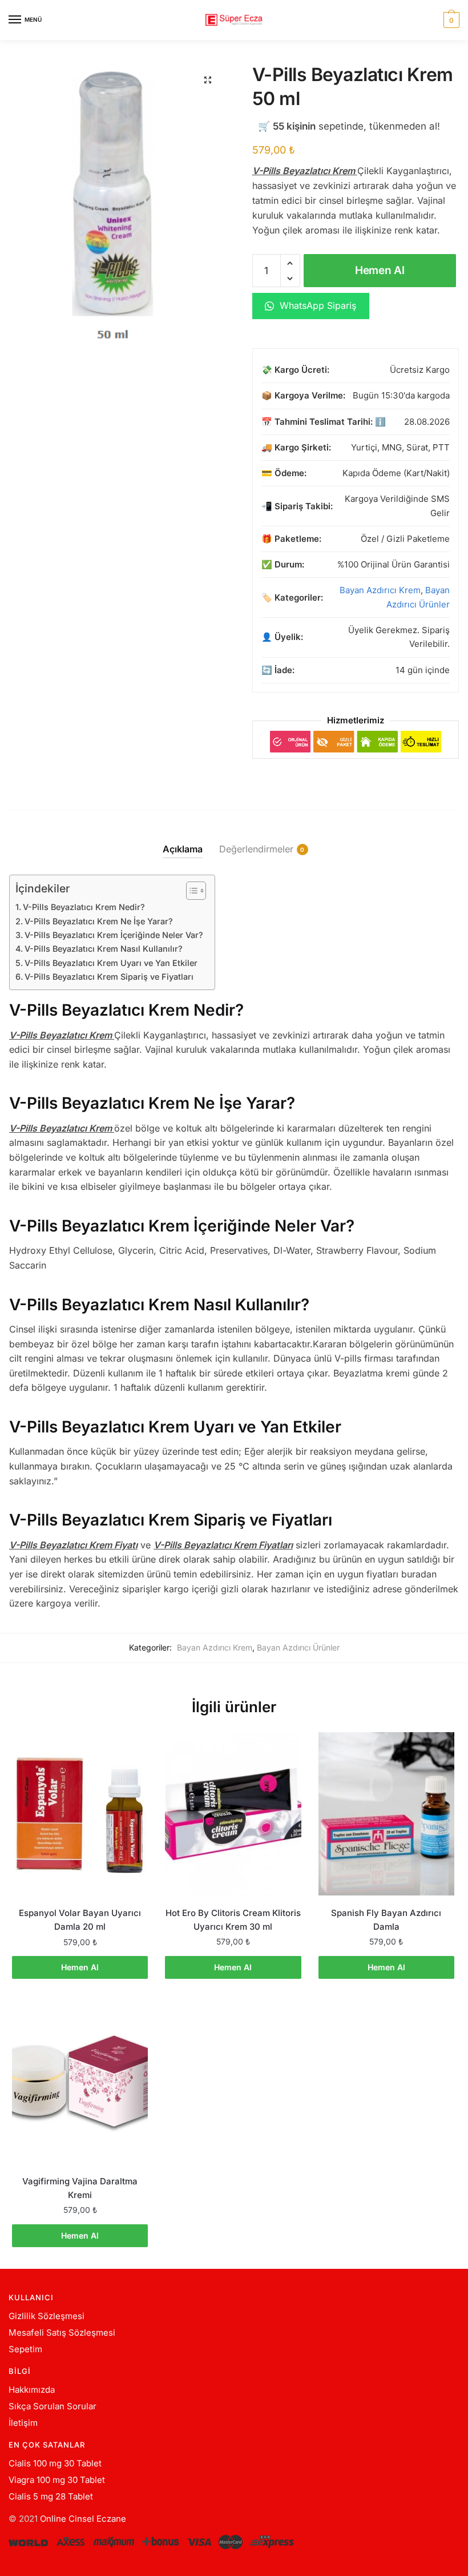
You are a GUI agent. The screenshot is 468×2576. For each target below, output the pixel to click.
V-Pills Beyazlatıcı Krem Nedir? (84, 907)
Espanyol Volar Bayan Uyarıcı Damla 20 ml (80, 1920)
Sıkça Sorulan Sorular (53, 2406)
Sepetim (25, 2349)
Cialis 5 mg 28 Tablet (51, 2496)
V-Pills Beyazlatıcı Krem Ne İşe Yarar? (99, 921)
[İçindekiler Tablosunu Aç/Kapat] (190, 891)
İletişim (23, 2423)
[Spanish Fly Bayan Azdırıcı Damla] (386, 1814)
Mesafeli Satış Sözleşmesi (62, 2333)
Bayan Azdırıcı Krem (380, 590)
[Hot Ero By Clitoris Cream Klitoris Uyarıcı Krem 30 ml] (233, 1814)
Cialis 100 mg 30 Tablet (55, 2463)
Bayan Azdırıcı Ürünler (298, 1647)
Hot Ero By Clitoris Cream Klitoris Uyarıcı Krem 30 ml (233, 1920)
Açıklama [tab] (183, 849)
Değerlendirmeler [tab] (256, 849)
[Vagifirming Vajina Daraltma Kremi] (80, 2082)
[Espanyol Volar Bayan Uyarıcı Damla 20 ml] (80, 1814)
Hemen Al (380, 270)
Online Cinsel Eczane (83, 2519)
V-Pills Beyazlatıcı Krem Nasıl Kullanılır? (104, 949)
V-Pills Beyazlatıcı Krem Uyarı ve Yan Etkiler (111, 963)
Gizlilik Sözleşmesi (47, 2316)
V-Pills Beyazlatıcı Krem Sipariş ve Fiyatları (109, 977)
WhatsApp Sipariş (316, 305)
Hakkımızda (32, 2390)
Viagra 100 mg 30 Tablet (57, 2480)
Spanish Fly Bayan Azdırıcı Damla (386, 1920)
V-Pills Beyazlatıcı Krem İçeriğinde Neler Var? (114, 935)
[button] (208, 80)
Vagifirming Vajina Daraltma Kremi (80, 2188)
